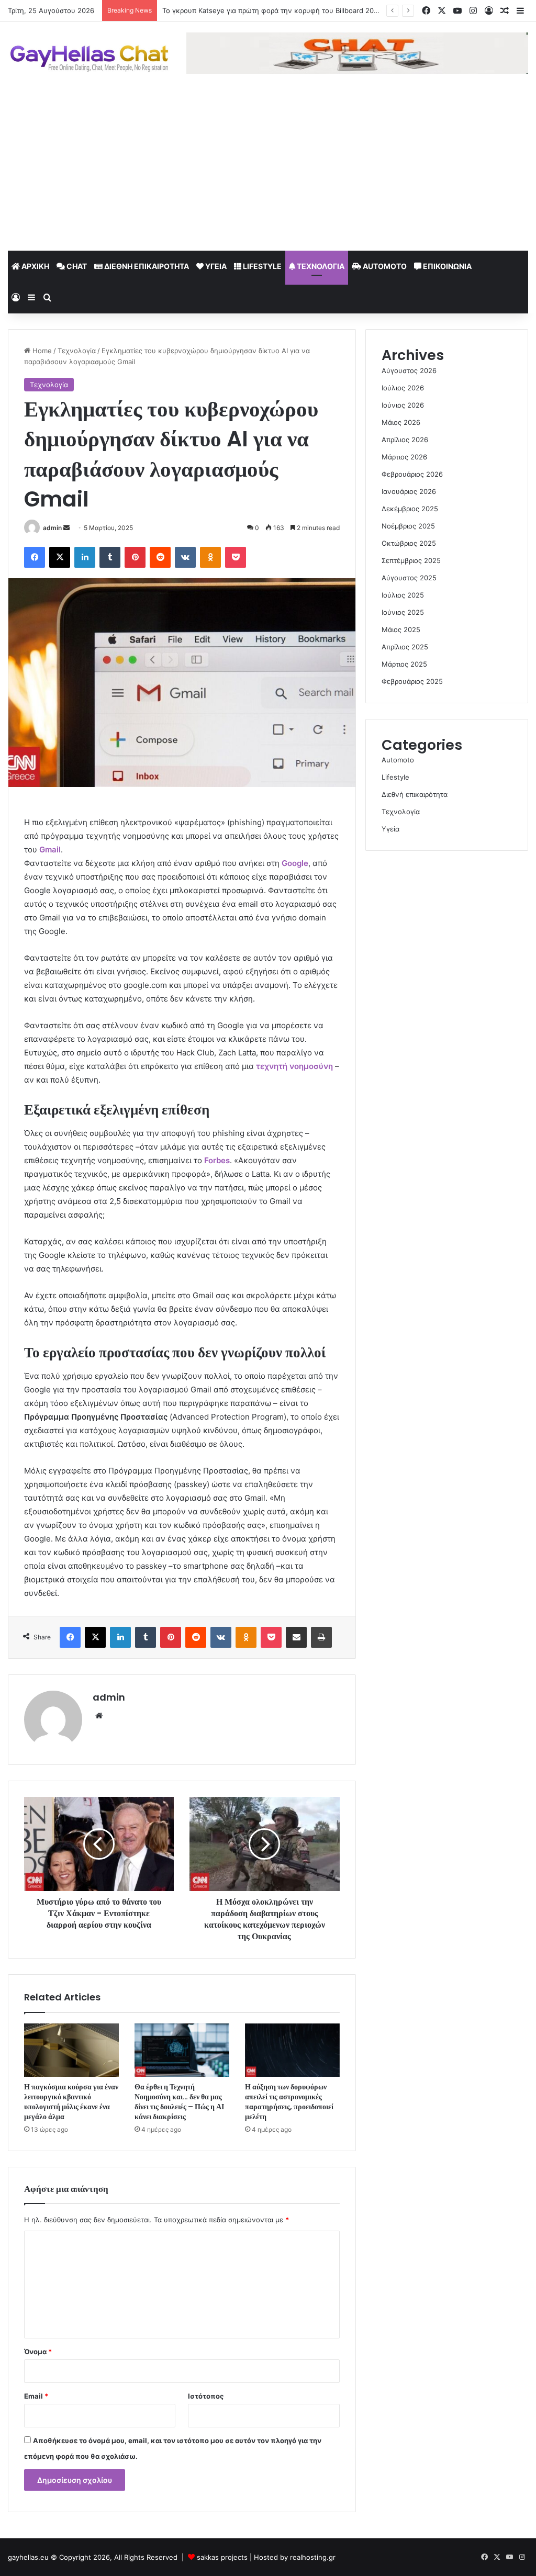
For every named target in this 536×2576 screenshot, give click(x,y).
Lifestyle (261, 266)
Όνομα (38, 2352)
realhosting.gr (313, 2557)
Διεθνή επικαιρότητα (146, 266)
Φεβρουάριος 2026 (412, 474)
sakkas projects (222, 2557)
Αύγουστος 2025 (409, 578)
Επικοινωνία (446, 266)
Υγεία (215, 266)
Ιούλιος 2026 (403, 388)
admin (52, 528)
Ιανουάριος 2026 (409, 491)
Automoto (384, 266)
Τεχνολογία (320, 266)
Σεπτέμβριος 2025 (411, 560)
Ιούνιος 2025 (403, 612)
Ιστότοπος (206, 2396)
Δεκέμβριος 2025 (410, 509)
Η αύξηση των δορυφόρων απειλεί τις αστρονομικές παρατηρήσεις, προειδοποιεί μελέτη (289, 2102)
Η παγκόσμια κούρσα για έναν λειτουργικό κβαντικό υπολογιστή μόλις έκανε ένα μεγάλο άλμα (71, 2102)
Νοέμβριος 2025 (408, 526)
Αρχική (35, 266)
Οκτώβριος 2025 (409, 543)
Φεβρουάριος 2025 (412, 681)
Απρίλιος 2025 (405, 647)
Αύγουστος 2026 (409, 370)
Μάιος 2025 (401, 629)
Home (41, 351)
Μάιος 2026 (401, 422)
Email (36, 2396)
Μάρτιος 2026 (404, 457)
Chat (76, 266)
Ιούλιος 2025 (403, 595)
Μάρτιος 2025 (404, 664)
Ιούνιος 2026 (403, 405)
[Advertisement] (268, 172)
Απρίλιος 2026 (405, 440)
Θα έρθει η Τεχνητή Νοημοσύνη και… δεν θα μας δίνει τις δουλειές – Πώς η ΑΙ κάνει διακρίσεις (179, 2102)
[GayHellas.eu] (89, 58)
